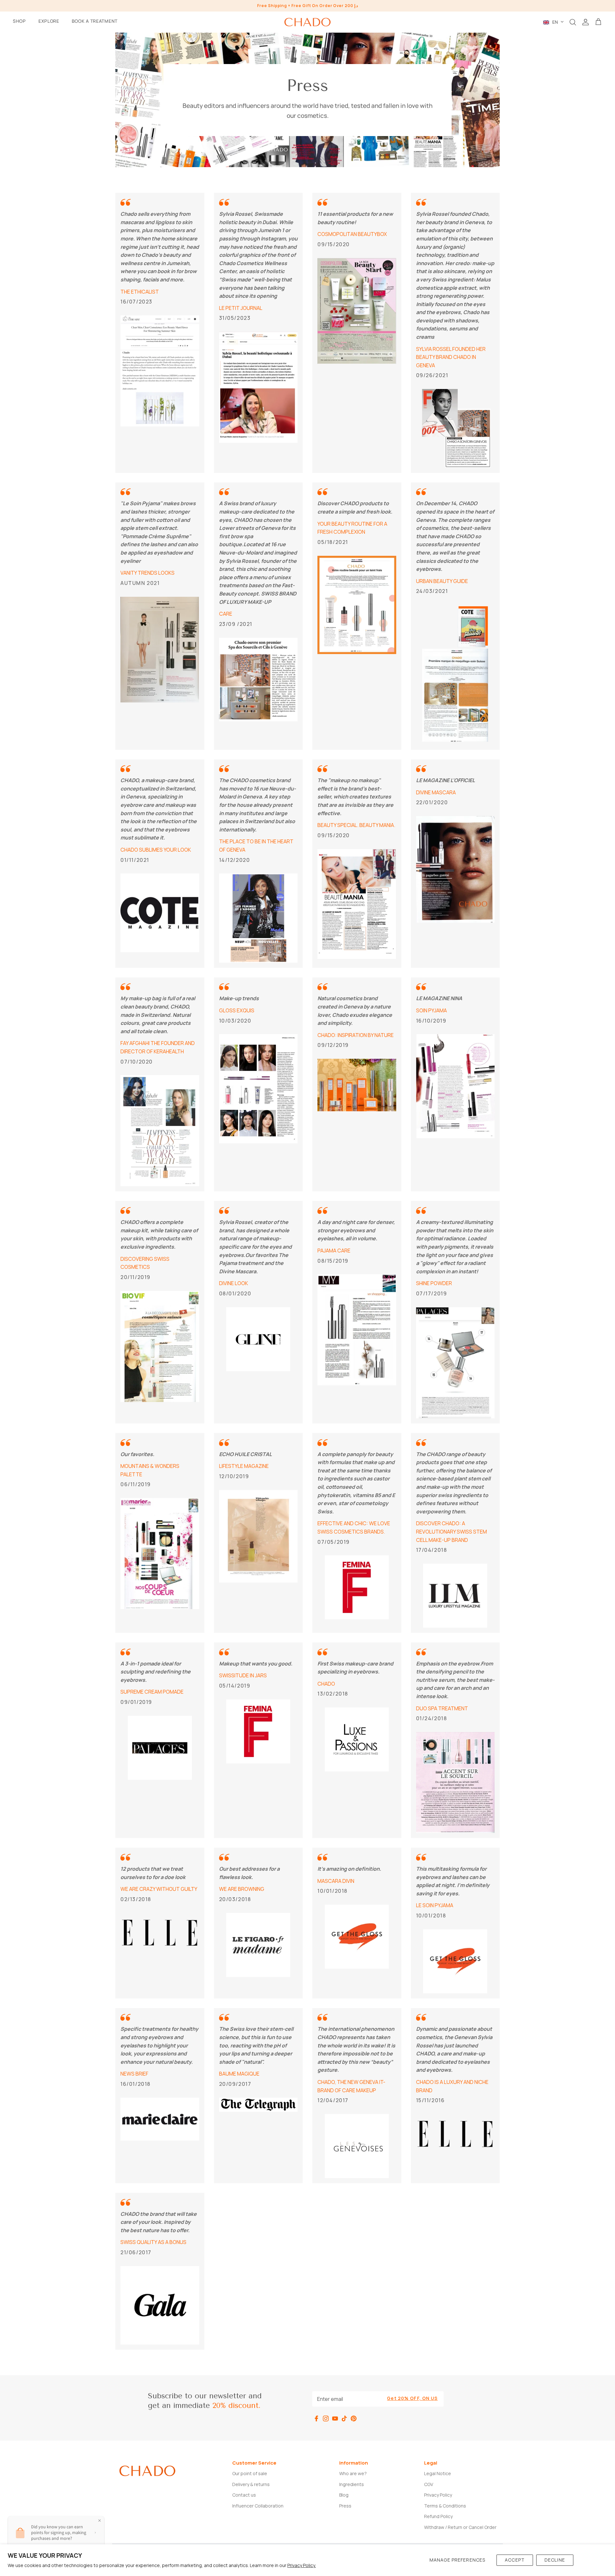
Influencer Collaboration (258, 2506)
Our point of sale (250, 2473)
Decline (555, 2560)
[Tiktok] (344, 2418)
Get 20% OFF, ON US (412, 2398)
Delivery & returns (251, 2484)
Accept (515, 2560)
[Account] (586, 22)
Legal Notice (438, 2473)
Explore (49, 21)
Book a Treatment (95, 21)
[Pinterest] (354, 2418)
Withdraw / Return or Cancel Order (460, 2527)
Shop (19, 21)
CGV (429, 2484)
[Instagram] (326, 2418)
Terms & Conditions (445, 2506)
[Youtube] (335, 2418)
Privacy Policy (438, 2495)
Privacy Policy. (302, 2565)
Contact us (244, 2495)
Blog (344, 2495)
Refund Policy (438, 2516)
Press (345, 2506)
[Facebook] (316, 2418)
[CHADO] (307, 22)
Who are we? (353, 2473)
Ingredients (352, 2484)
